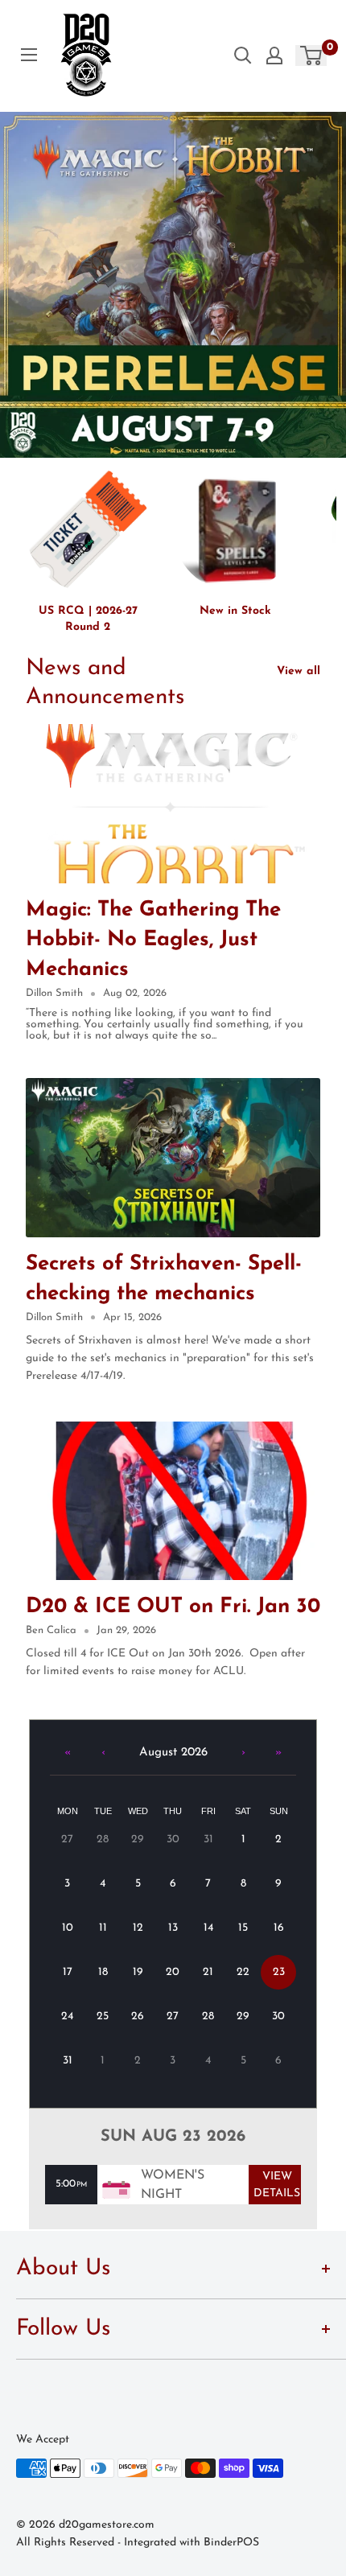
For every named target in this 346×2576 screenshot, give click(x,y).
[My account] (274, 56)
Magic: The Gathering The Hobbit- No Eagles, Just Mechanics (153, 940)
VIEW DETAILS (277, 2185)
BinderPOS (231, 2543)
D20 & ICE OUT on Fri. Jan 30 (173, 1607)
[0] (312, 56)
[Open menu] (29, 55)
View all (299, 671)
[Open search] (243, 56)
